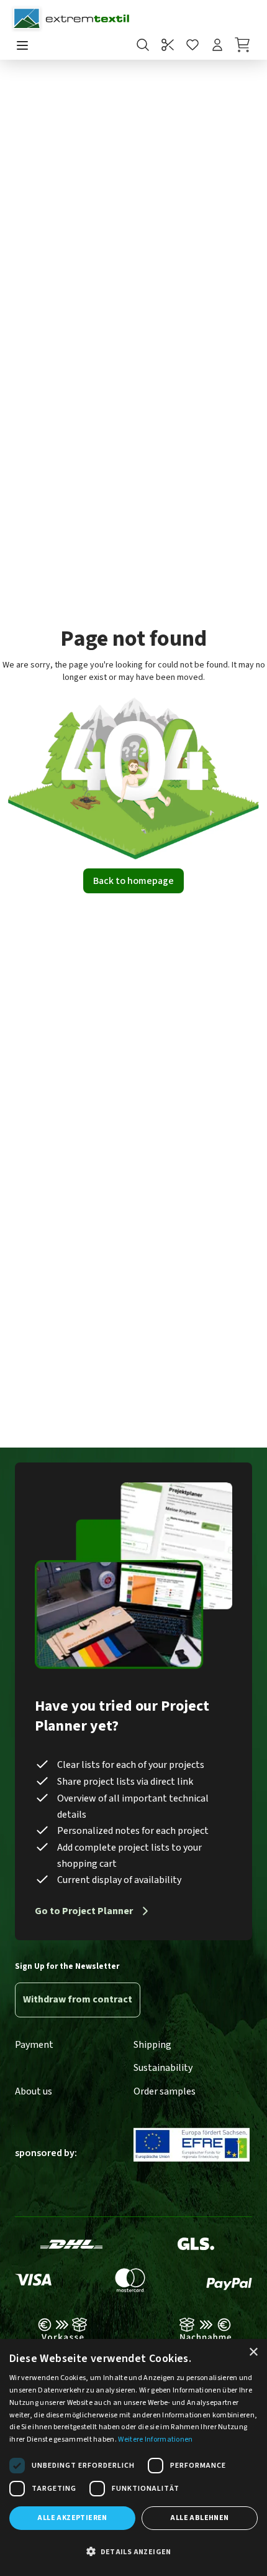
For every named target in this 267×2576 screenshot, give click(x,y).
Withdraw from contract (78, 1999)
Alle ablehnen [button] (199, 2518)
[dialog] (133, 2457)
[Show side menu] (22, 46)
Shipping (152, 2045)
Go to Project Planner (84, 1911)
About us (34, 2091)
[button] (133, 2552)
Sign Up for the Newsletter (67, 1966)
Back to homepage (133, 881)
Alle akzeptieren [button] (72, 2518)
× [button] (253, 2352)
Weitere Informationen (155, 2439)
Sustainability (163, 2068)
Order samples (165, 2091)
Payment (34, 2045)
